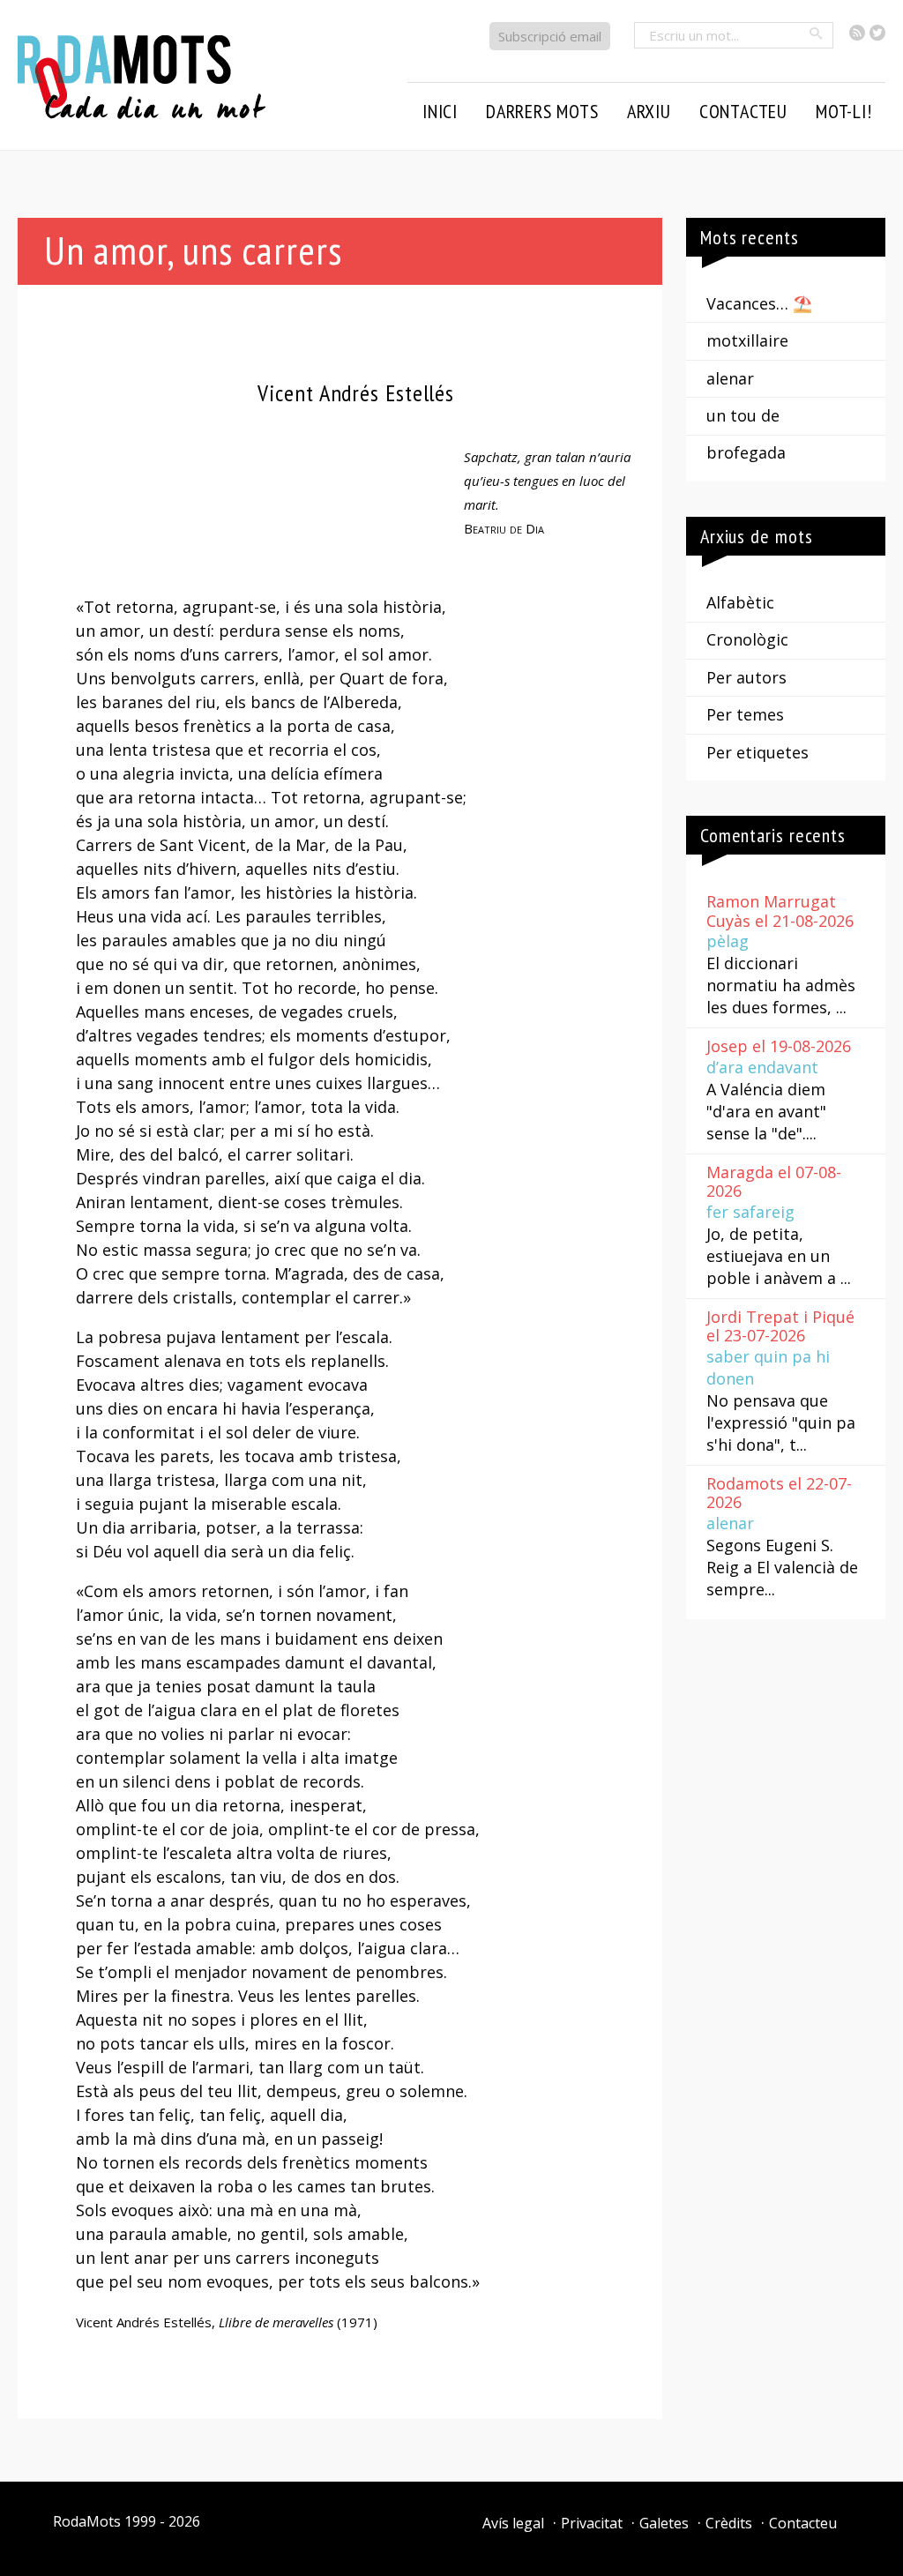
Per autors (746, 677)
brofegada (746, 452)
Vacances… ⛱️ (759, 303)
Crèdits (729, 2523)
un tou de (743, 415)
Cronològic (747, 639)
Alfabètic (740, 602)
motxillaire (747, 340)
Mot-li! (844, 111)
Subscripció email (550, 36)
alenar (730, 378)
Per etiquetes (757, 752)
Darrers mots (542, 111)
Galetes (664, 2523)
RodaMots (87, 2521)
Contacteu (803, 2523)
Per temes (745, 714)
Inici (440, 111)
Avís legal (513, 2523)
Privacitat (592, 2523)
